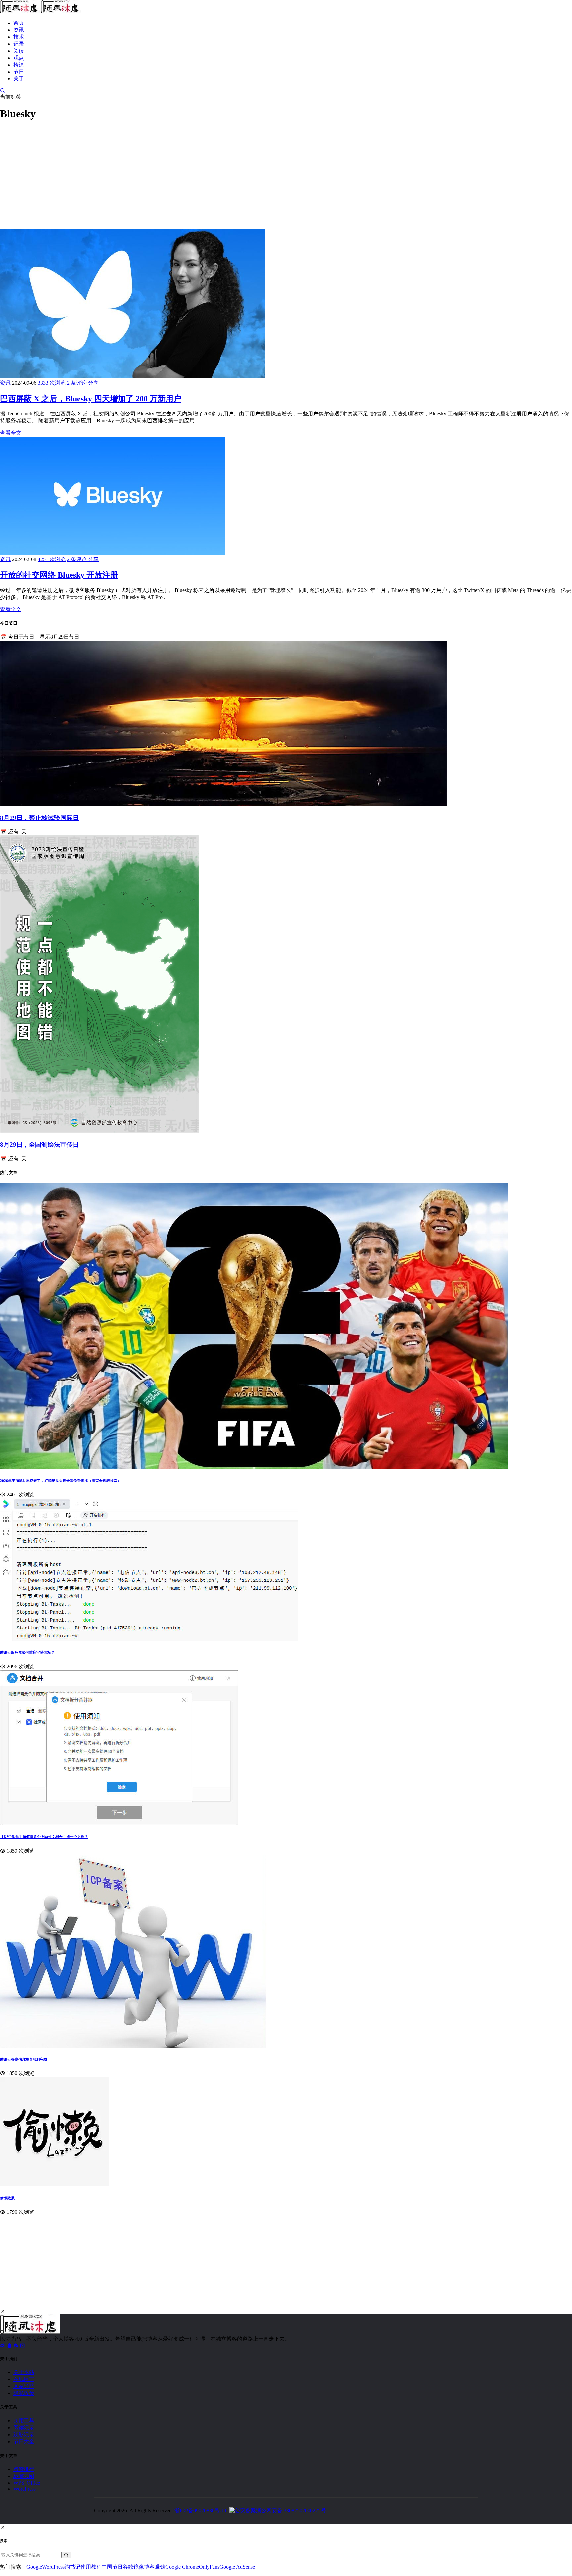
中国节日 (112, 2567)
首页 (19, 23)
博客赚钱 (155, 2567)
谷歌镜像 (133, 2567)
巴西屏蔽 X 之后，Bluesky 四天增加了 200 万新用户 (91, 399)
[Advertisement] (199, 173)
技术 (19, 37)
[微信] (17, 2345)
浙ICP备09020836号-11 (201, 2511)
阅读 (19, 51)
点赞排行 (24, 2469)
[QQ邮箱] (23, 2345)
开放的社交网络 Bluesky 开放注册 (59, 575)
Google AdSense (237, 2567)
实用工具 (24, 2421)
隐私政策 (24, 2393)
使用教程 (91, 2567)
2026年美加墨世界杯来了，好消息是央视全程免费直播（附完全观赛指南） (60, 1481)
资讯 (19, 30)
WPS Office (27, 2483)
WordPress (24, 2489)
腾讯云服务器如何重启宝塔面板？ (27, 1652)
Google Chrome (182, 2567)
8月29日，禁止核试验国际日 (40, 818)
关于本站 (24, 2372)
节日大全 (24, 2441)
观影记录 (24, 2434)
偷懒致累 (7, 2198)
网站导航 (24, 2386)
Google (34, 2567)
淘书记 (72, 2567)
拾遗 (19, 65)
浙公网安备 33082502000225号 (291, 2511)
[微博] (3, 2345)
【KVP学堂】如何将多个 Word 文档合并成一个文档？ (44, 1837)
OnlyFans (209, 2567)
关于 (19, 79)
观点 (19, 58)
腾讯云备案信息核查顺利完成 (24, 2059)
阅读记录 (24, 2428)
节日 (19, 72)
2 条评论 (77, 383)
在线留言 (24, 2379)
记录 (19, 44)
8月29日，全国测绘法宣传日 (40, 1145)
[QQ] (10, 2345)
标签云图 (24, 2476)
